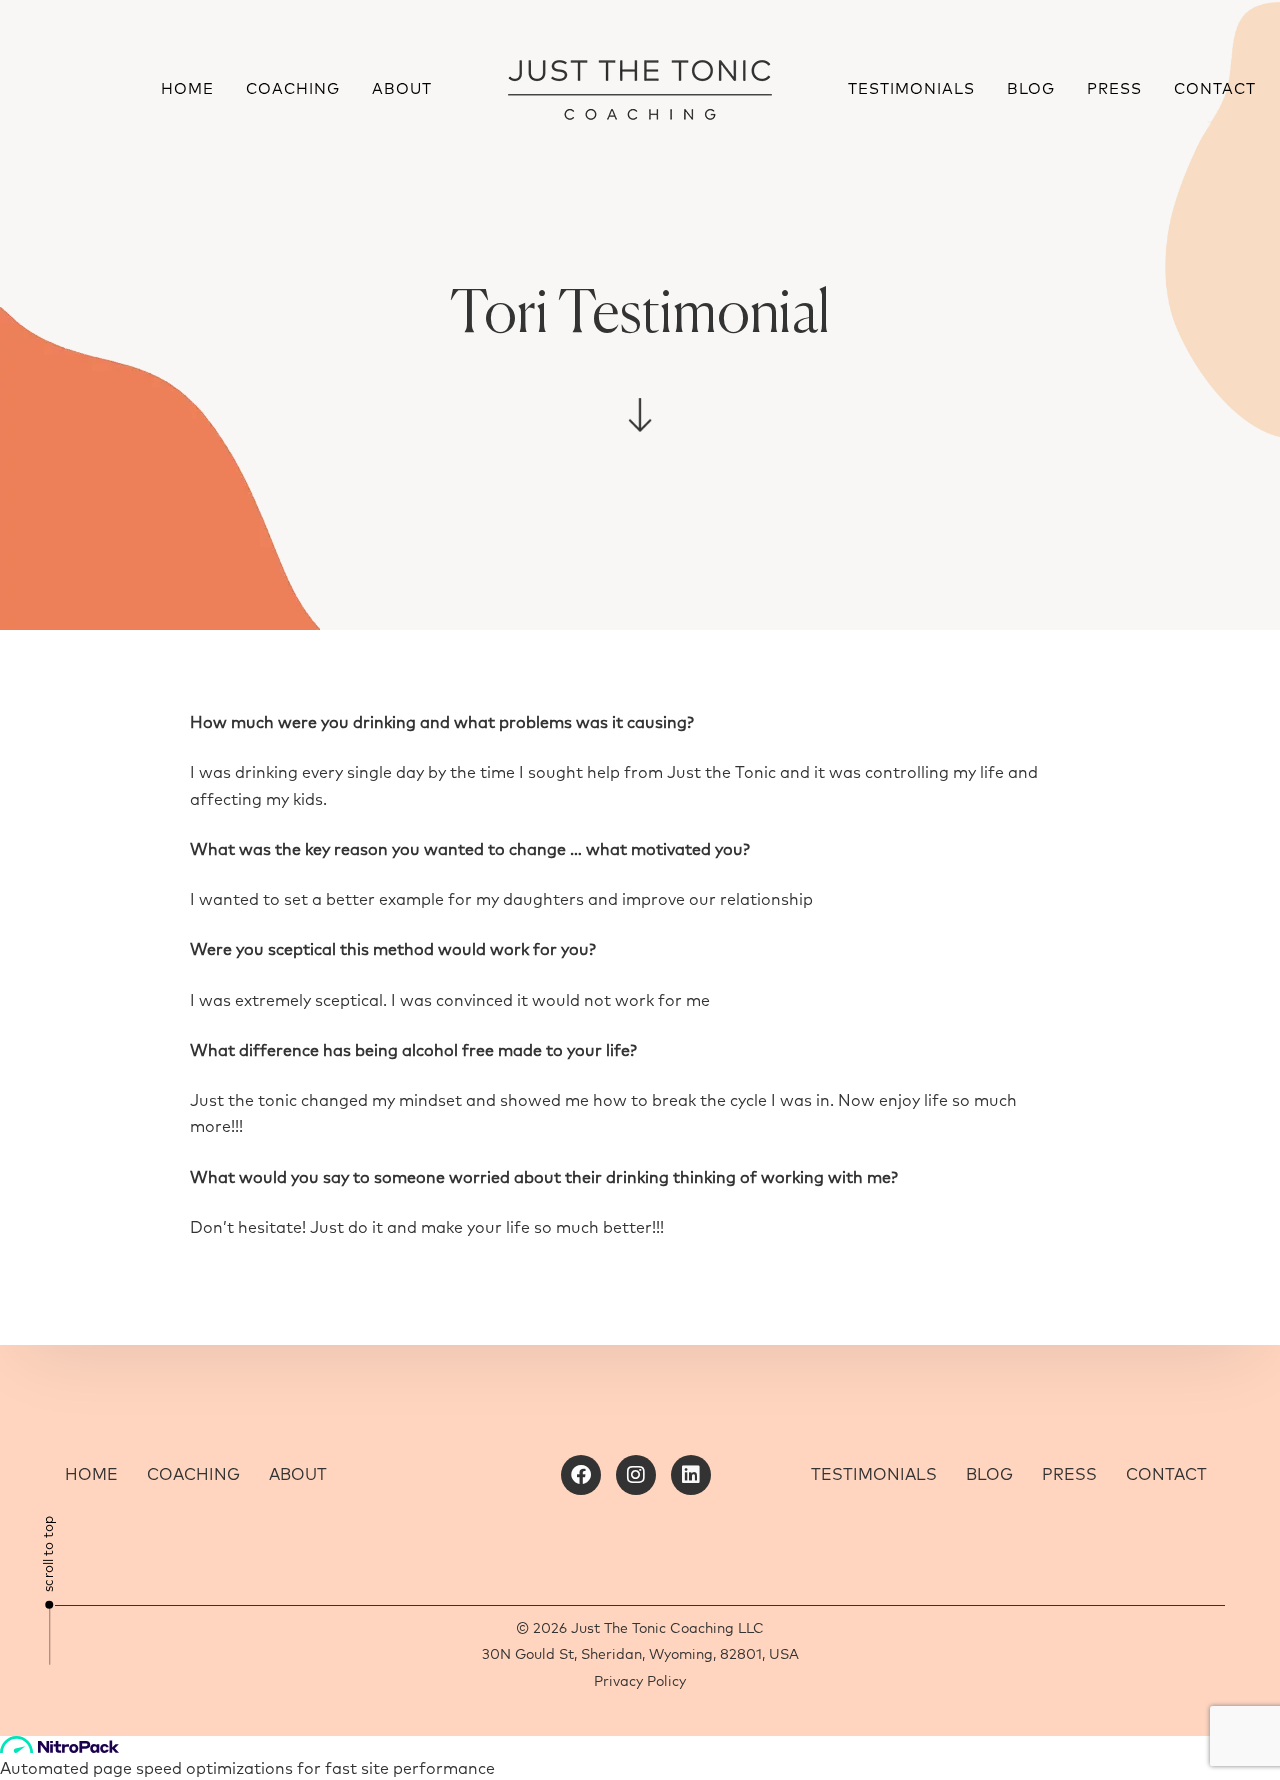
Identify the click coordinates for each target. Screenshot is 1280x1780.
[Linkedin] (691, 1475)
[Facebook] (581, 1475)
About (402, 89)
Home (187, 89)
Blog (1031, 89)
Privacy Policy (640, 1682)
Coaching (293, 89)
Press (1114, 89)
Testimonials (911, 89)
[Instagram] (636, 1475)
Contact (1215, 89)
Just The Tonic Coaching (652, 1629)
